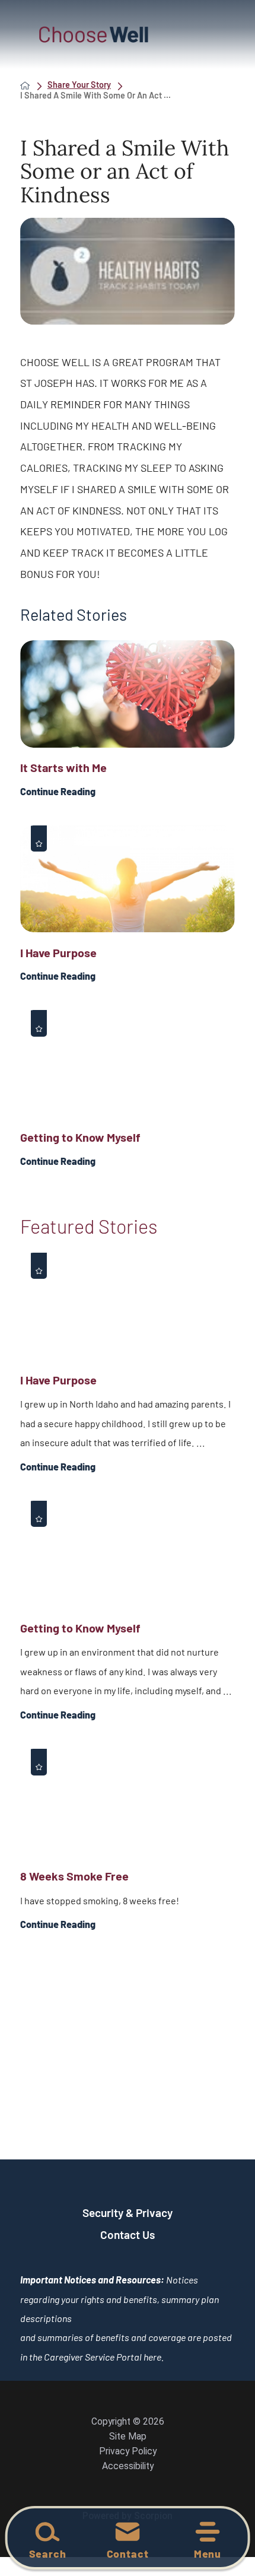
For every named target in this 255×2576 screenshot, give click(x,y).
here (152, 2357)
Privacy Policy (128, 2451)
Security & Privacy (128, 2213)
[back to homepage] (25, 85)
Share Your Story (79, 85)
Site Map (128, 2437)
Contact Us (128, 2234)
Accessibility (128, 2466)
